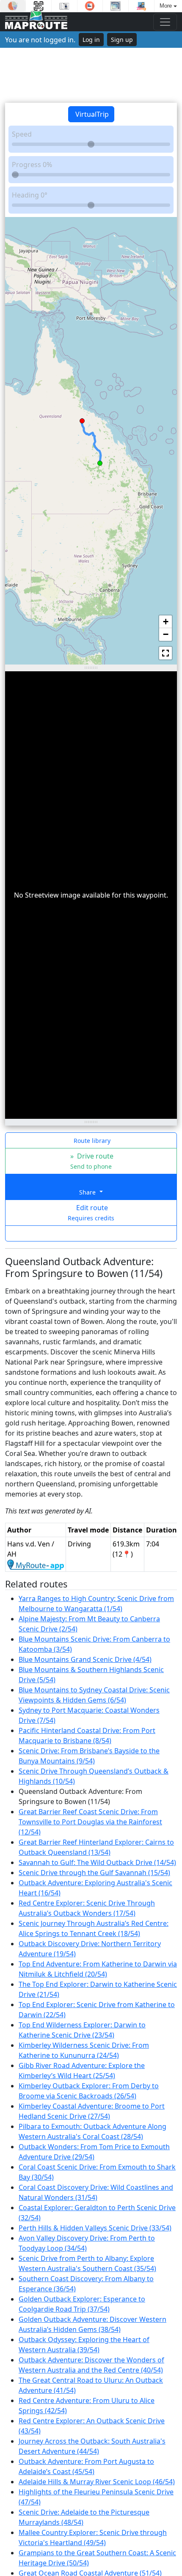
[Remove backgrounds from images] (90, 6)
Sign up (122, 40)
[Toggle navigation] (165, 22)
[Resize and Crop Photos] (116, 6)
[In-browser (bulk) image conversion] (141, 6)
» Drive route (91, 1161)
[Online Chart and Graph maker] (13, 6)
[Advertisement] (91, 75)
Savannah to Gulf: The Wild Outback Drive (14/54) (97, 1862)
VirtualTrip (91, 114)
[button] (100, 461)
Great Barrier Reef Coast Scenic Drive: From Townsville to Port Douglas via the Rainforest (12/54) (90, 1822)
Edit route (91, 1212)
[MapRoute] (36, 22)
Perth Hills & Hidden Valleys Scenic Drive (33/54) (95, 2228)
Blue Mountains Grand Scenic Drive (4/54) (85, 1659)
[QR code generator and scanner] (39, 6)
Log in (91, 40)
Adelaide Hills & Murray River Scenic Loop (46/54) (97, 2482)
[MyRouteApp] (36, 1564)
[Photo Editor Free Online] (64, 6)
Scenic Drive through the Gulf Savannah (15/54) (94, 1873)
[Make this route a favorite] (91, 1233)
